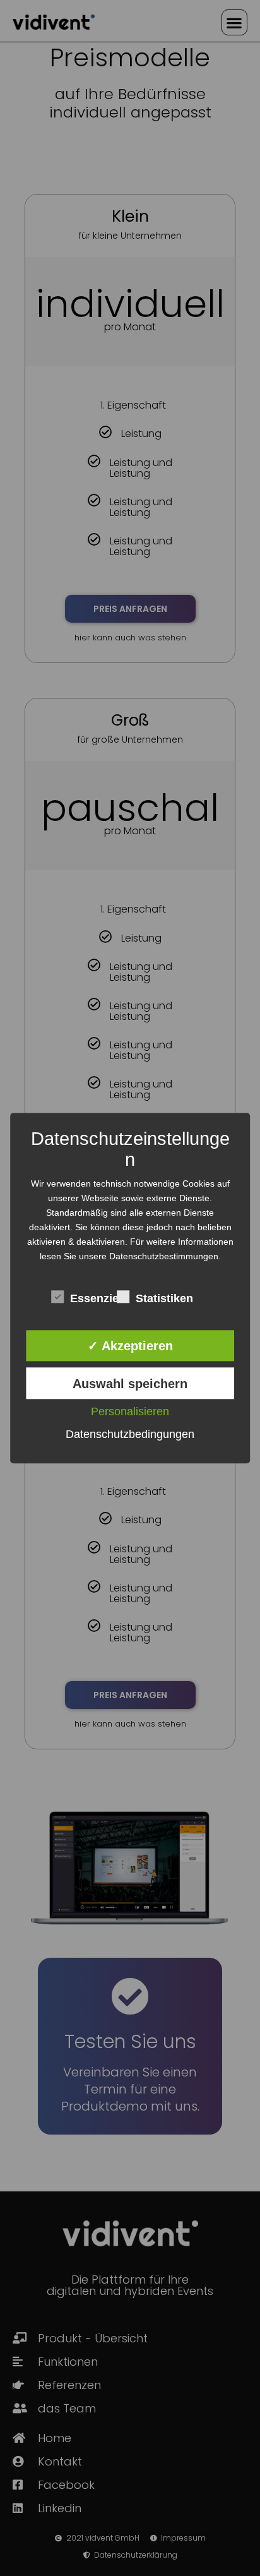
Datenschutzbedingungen (130, 1434)
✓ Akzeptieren (130, 1346)
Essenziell (93, 1299)
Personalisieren (130, 1411)
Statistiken (159, 1299)
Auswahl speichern (130, 1384)
